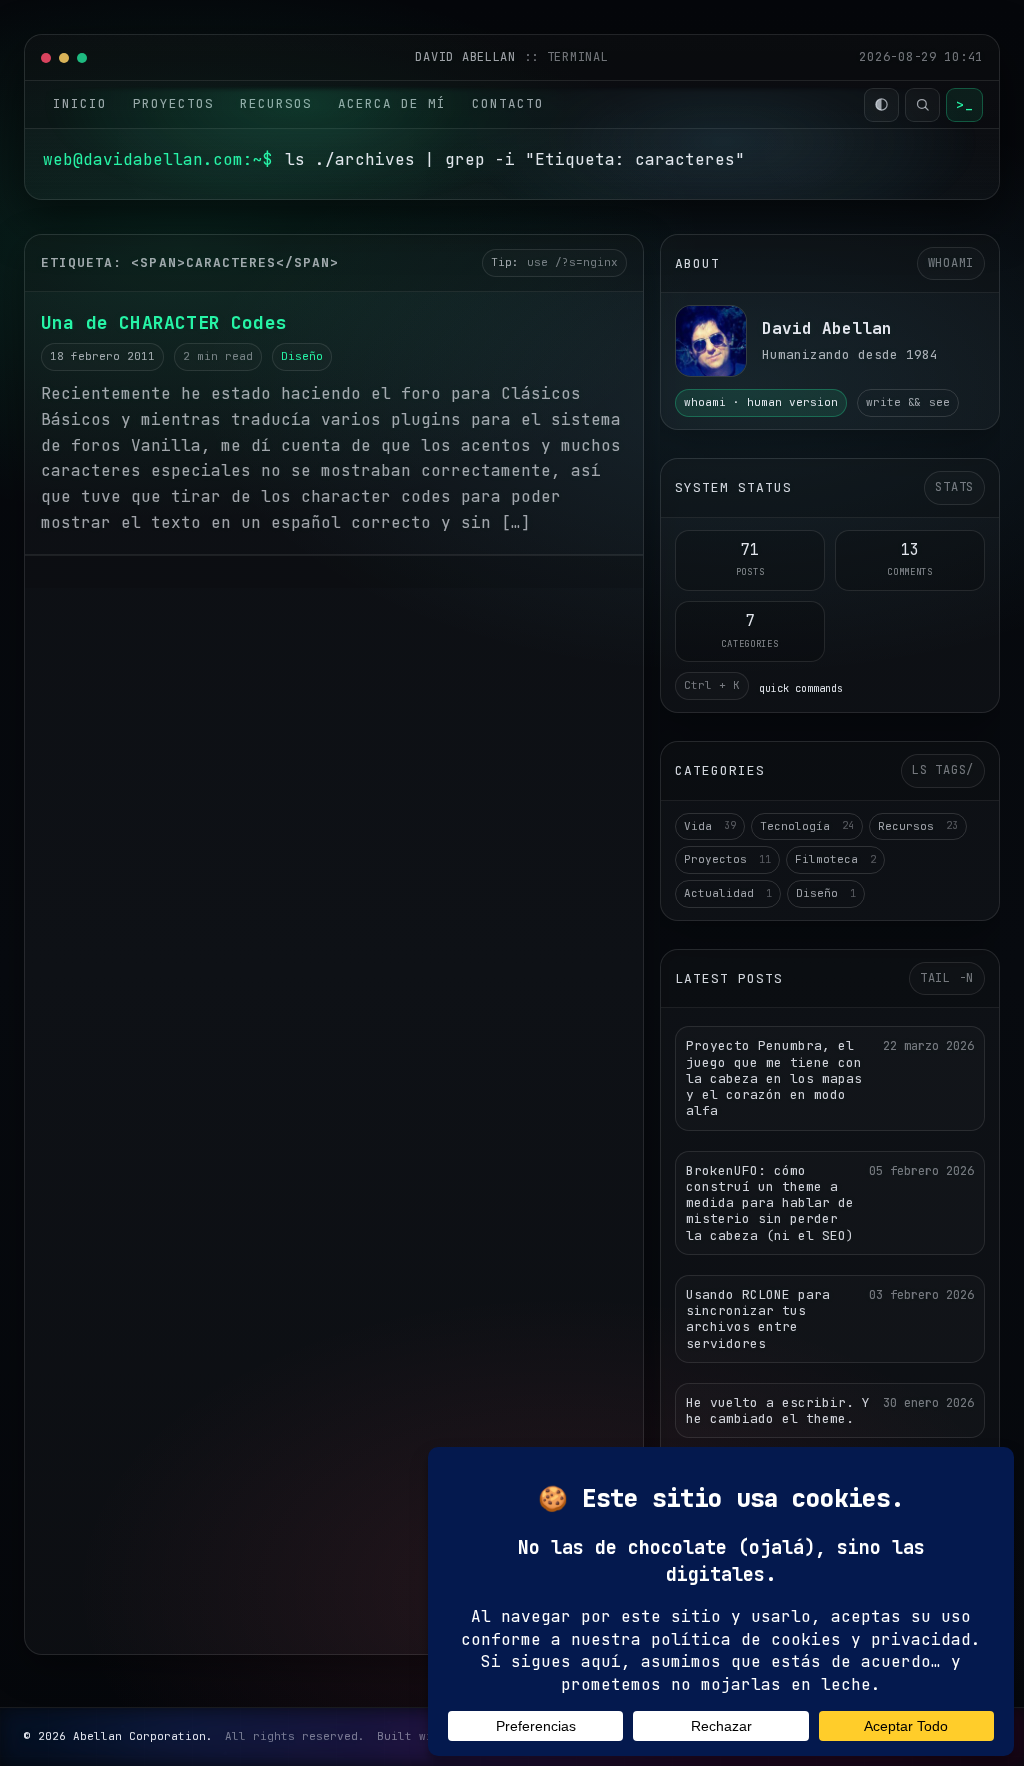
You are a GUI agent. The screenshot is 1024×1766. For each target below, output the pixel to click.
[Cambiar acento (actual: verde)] (881, 105)
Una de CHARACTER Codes (164, 322)
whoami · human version (761, 402)
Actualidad (728, 893)
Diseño (302, 356)
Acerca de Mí (392, 103)
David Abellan (469, 57)
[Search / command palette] (922, 105)
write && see (908, 402)
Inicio (80, 103)
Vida (710, 826)
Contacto (508, 103)
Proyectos (173, 103)
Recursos (276, 103)
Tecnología (807, 826)
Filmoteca (835, 859)
